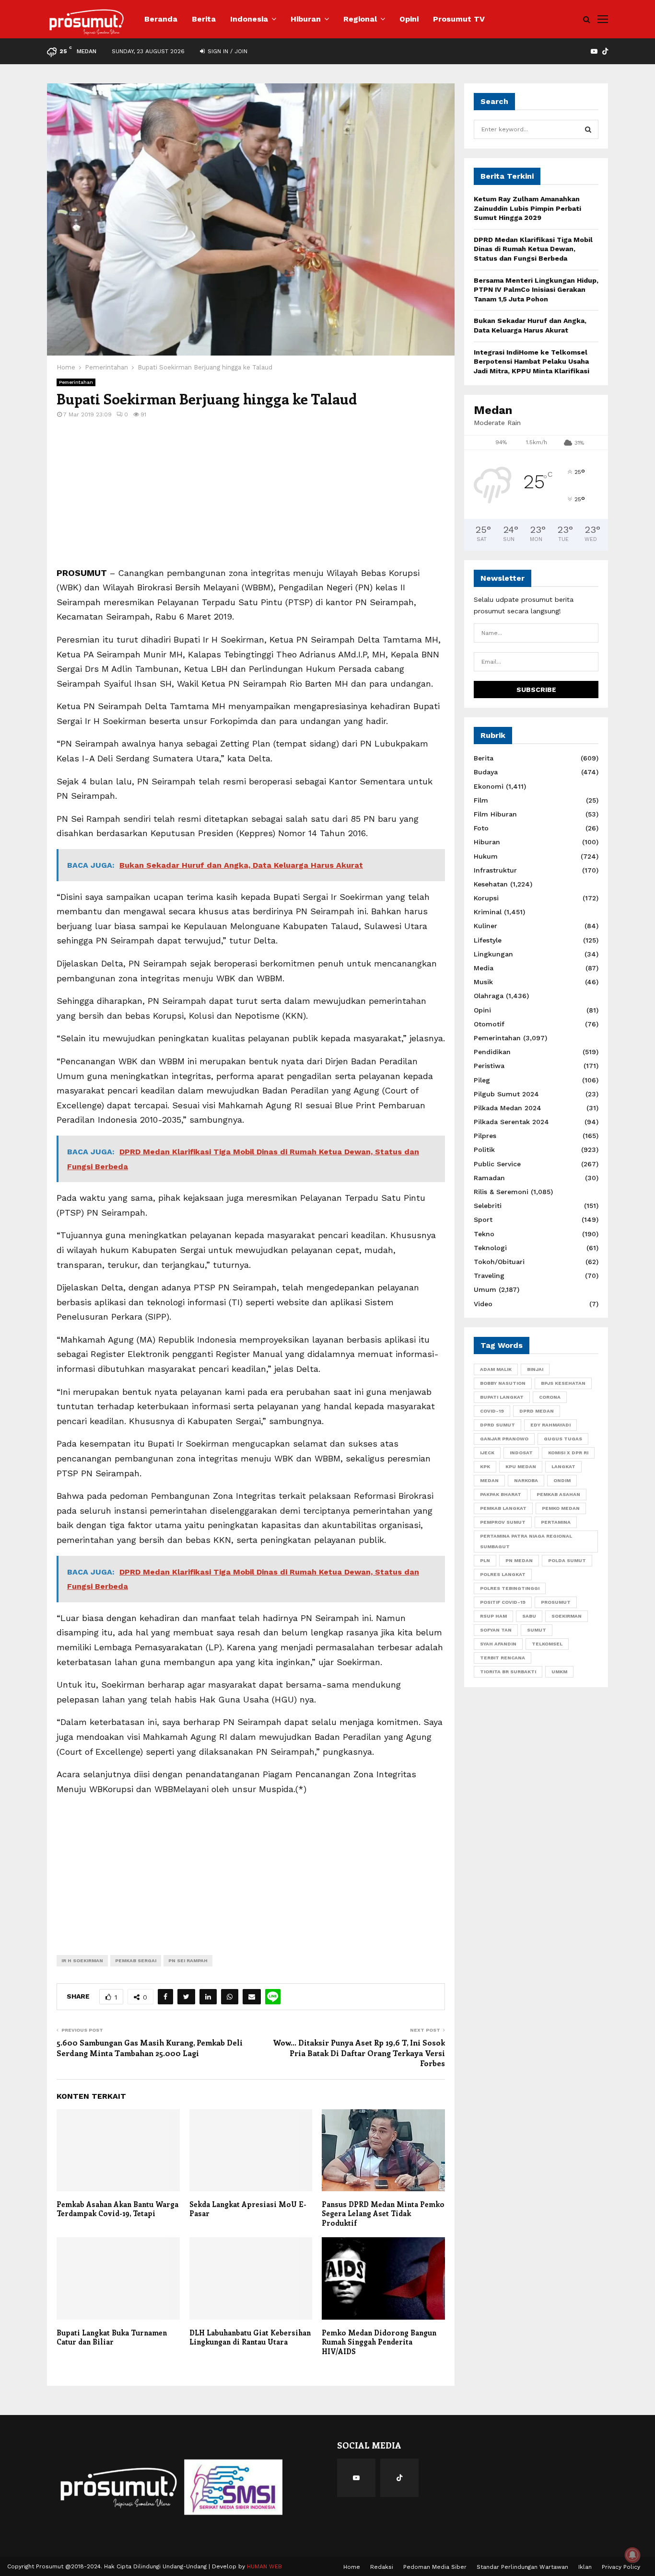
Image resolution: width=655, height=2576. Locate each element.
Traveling (489, 1276)
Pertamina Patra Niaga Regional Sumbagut (526, 1541)
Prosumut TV (459, 19)
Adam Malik (496, 1369)
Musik (483, 982)
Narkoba (526, 1480)
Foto (481, 828)
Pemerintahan (76, 382)
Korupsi (486, 898)
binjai (535, 1369)
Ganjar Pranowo (504, 1439)
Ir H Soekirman (82, 1961)
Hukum (486, 856)
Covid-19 (492, 1411)
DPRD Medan (537, 1411)
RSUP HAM (493, 1616)
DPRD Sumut (497, 1425)
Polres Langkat (503, 1574)
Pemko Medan (561, 1508)
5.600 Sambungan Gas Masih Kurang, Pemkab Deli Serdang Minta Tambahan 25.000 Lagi (150, 2047)
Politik (484, 1150)
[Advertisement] (251, 499)
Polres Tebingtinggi (510, 1588)
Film (481, 800)
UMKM (559, 1672)
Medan (489, 1480)
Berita (204, 19)
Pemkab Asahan (558, 1494)
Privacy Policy (621, 2567)
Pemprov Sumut (503, 1522)
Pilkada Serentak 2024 (511, 1122)
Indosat (521, 1453)
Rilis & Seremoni (501, 1192)
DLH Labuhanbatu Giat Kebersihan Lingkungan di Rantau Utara (250, 2337)
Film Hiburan (495, 814)
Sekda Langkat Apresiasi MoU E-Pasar (248, 2209)
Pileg (482, 1080)
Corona (550, 1397)
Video (483, 1304)
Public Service (497, 1164)
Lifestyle (488, 940)
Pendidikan (492, 1052)
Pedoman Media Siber (435, 2567)
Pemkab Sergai (136, 1961)
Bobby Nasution (503, 1383)
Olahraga (489, 996)
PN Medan (519, 1560)
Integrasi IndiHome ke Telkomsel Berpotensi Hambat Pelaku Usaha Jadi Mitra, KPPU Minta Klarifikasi (532, 362)
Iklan (585, 2567)
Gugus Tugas (563, 1439)
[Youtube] (356, 2478)
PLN (485, 1560)
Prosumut (556, 1602)
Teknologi (490, 1248)
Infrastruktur (495, 870)
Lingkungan (493, 954)
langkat (563, 1466)
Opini (409, 19)
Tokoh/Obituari (499, 1262)
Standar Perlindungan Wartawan (522, 2567)
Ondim (562, 1480)
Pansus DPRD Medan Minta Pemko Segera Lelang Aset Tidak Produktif (383, 2214)
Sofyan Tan (496, 1630)
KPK (485, 1466)
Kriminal (488, 912)
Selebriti (488, 1206)
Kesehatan (491, 884)
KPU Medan (521, 1466)
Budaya (486, 772)
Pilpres (485, 1136)
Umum (485, 1289)
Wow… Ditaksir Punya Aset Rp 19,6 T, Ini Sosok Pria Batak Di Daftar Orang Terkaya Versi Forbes (359, 2053)
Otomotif (489, 1024)
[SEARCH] (588, 129)
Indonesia (249, 19)
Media (484, 968)
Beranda (161, 19)
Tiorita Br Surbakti (508, 1672)
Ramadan (489, 1178)
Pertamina (556, 1522)
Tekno (484, 1234)
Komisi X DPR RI (568, 1453)
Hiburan (306, 19)
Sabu (529, 1616)
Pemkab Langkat (503, 1508)
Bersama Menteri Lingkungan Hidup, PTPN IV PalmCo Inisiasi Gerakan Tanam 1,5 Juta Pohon (536, 290)
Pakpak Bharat (501, 1494)
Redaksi (382, 2567)
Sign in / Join (227, 51)
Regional (360, 19)
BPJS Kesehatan (563, 1383)
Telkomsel (547, 1644)
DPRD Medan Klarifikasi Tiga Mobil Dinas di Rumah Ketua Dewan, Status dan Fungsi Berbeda (533, 249)
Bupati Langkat (502, 1397)
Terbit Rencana (503, 1658)
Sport (483, 1219)
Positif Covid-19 (503, 1602)
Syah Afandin (498, 1644)
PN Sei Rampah (188, 1961)
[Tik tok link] (605, 51)
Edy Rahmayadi (550, 1425)
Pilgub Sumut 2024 (506, 1094)
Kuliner (485, 926)
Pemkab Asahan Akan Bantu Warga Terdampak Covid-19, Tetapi (117, 2209)
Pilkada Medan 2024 (508, 1108)
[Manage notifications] (632, 2555)
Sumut (537, 1630)
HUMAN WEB (264, 2566)
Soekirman (567, 1616)
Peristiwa (489, 1066)
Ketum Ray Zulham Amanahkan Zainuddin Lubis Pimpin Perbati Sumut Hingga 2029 (527, 208)
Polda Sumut (567, 1560)
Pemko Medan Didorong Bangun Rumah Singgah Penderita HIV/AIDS (379, 2342)
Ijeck (487, 1453)
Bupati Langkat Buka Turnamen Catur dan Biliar (112, 2337)
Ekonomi (489, 786)
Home (352, 2567)
